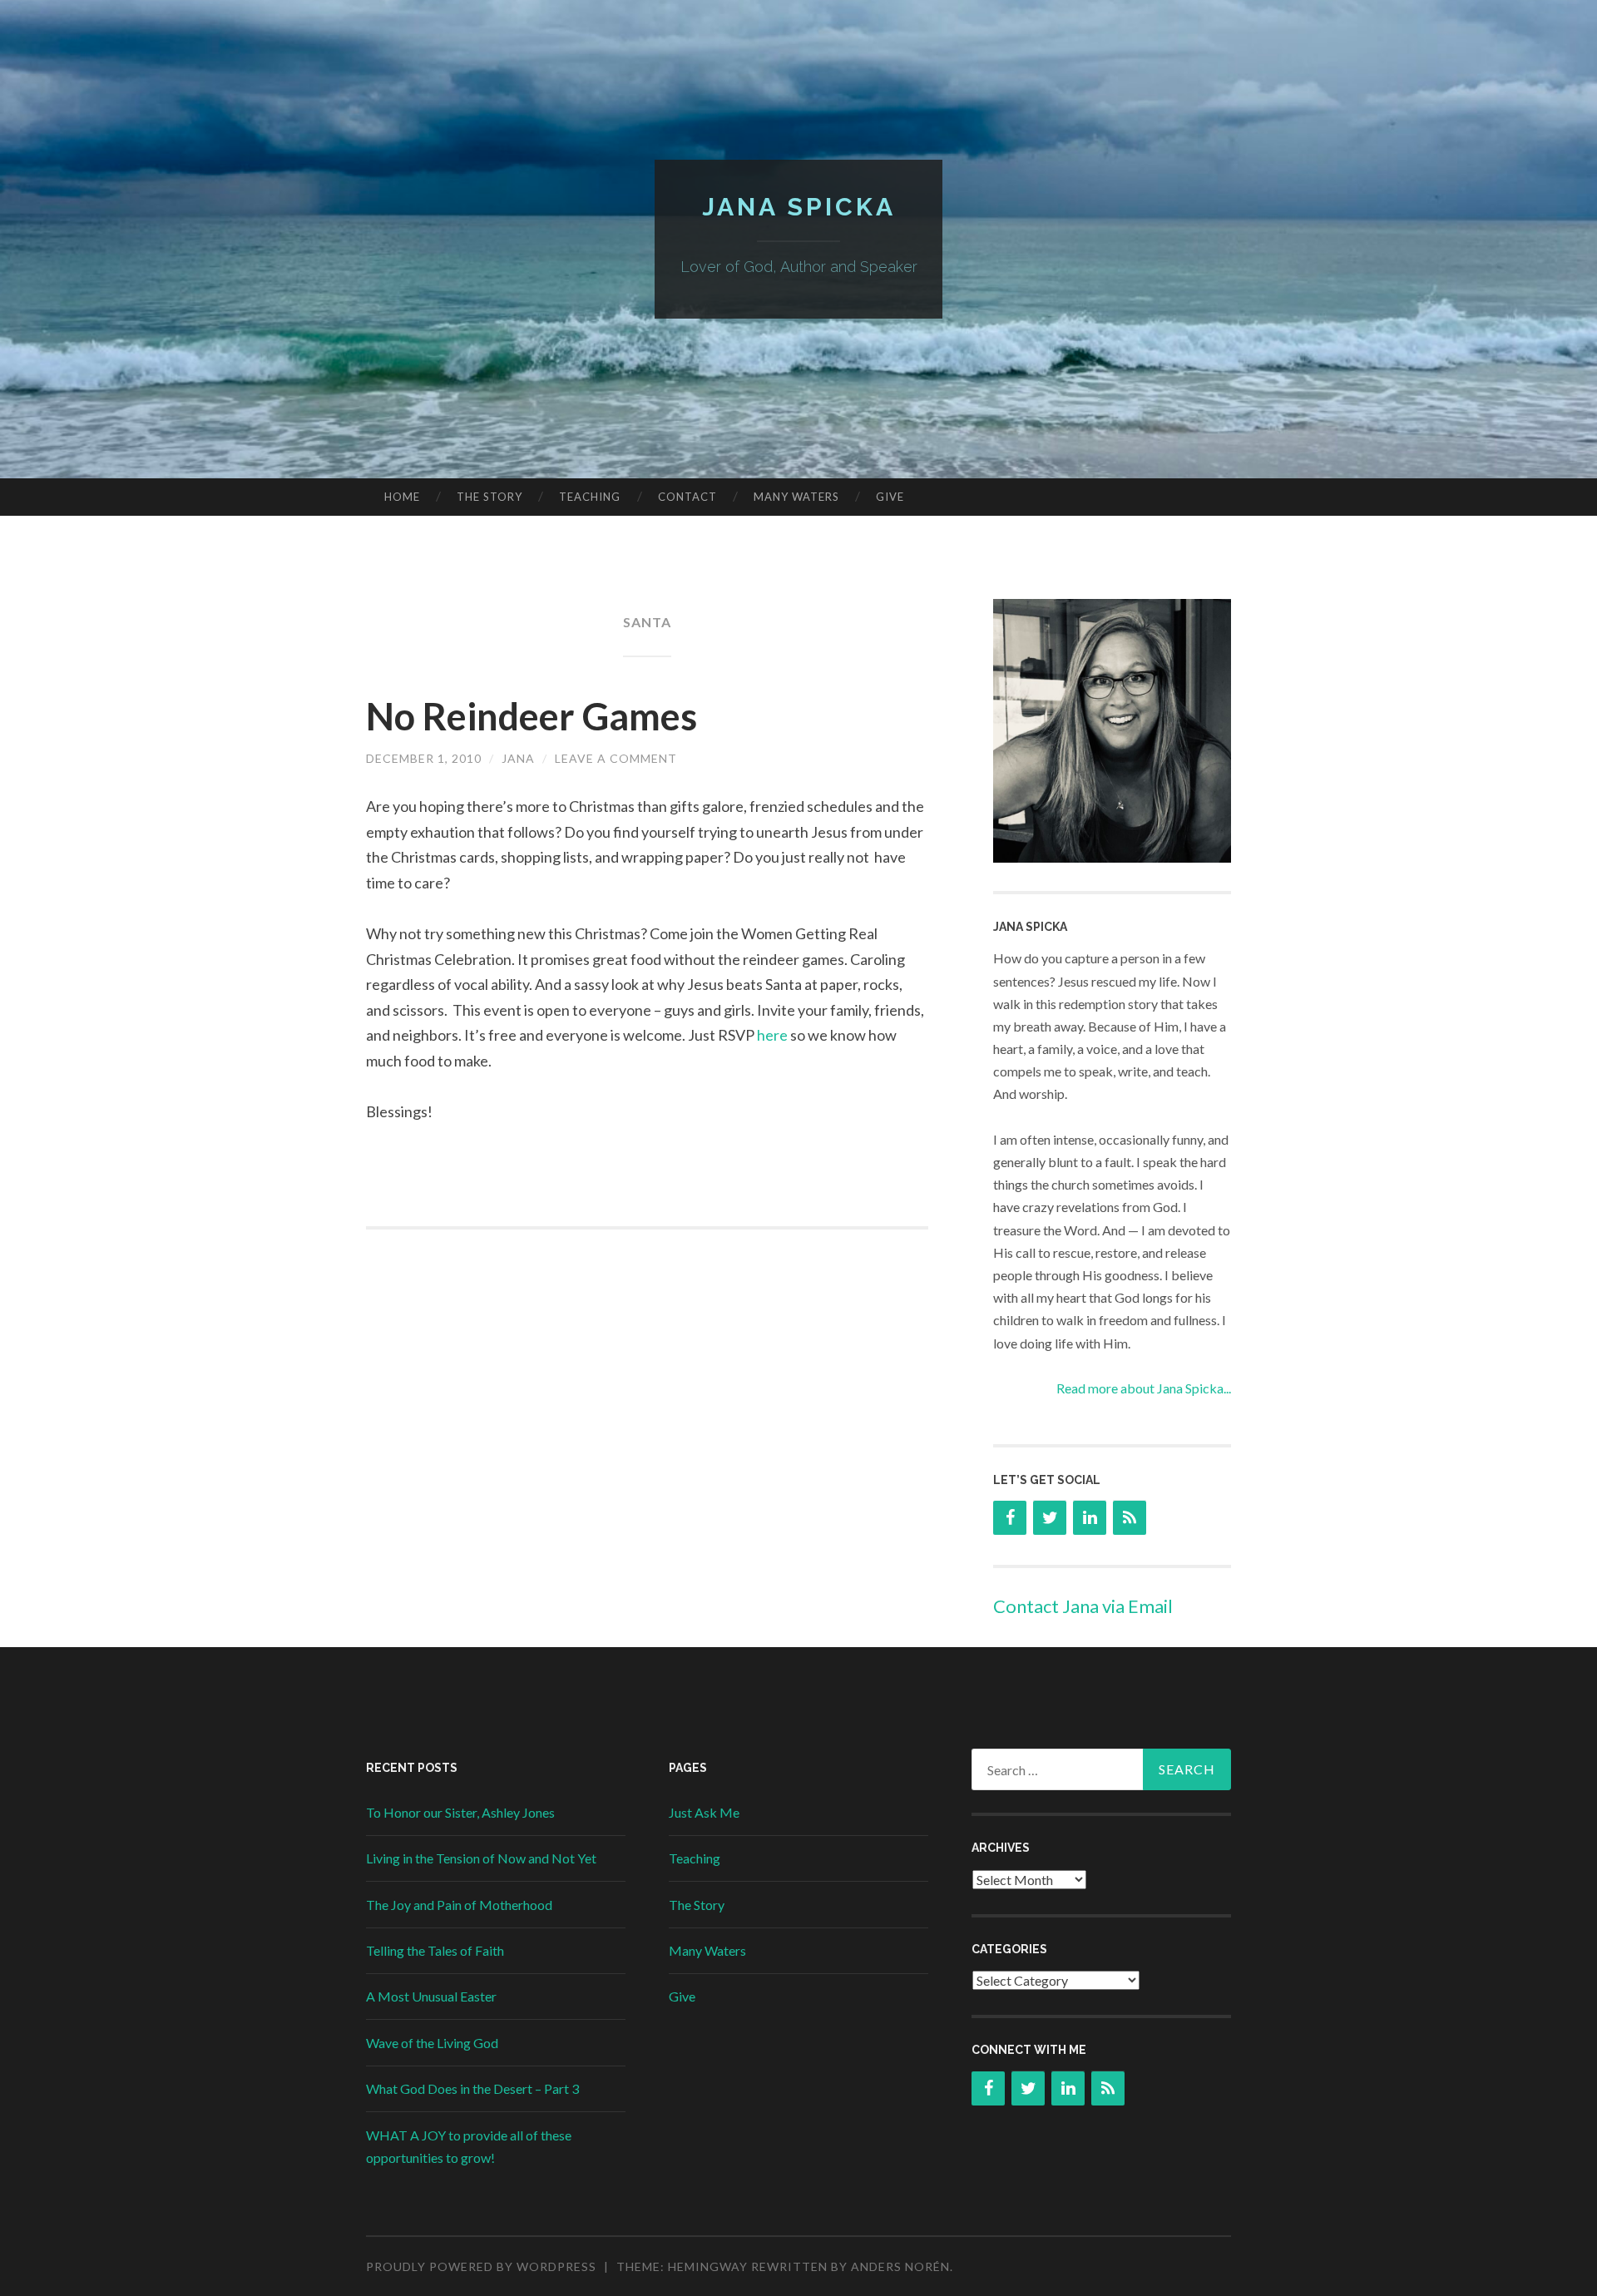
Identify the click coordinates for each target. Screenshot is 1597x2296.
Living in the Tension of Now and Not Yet (481, 1858)
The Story (489, 497)
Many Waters (796, 497)
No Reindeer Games (532, 716)
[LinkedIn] (1090, 1518)
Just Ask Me (704, 1812)
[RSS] (1130, 1518)
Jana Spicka (799, 207)
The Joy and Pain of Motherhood (459, 1905)
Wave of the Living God (432, 2043)
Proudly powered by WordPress (481, 2266)
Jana (518, 758)
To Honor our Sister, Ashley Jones (460, 1812)
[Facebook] (1010, 1518)
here (774, 1035)
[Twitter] (1050, 1518)
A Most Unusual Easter (431, 1996)
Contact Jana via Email (1083, 1606)
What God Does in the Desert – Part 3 (472, 2088)
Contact (687, 497)
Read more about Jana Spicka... (1144, 1388)
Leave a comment (616, 758)
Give (890, 497)
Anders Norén (900, 2266)
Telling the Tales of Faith (435, 1950)
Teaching (590, 497)
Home (402, 497)
